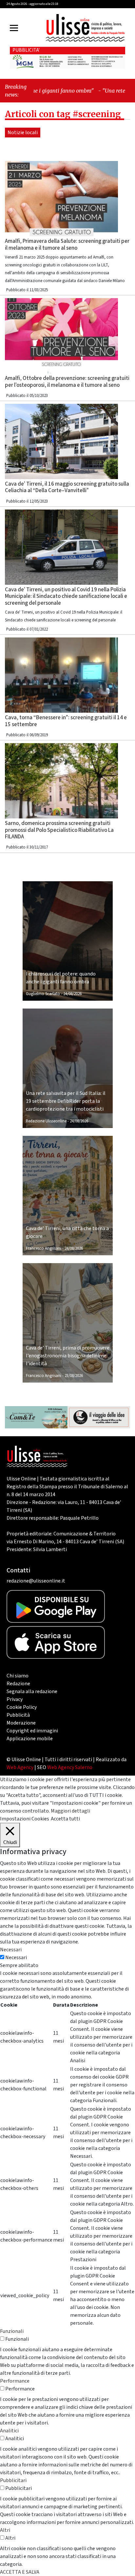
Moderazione (21, 1723)
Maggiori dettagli (70, 1811)
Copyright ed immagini (32, 1731)
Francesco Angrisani (44, 1248)
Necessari (16, 1958)
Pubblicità (18, 1715)
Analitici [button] (9, 2431)
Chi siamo (18, 1676)
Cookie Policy (22, 1707)
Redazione (18, 1684)
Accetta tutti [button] (65, 1819)
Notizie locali (23, 133)
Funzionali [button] (12, 2331)
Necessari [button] (11, 1950)
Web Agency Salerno (70, 1767)
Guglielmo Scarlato (43, 994)
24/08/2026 (72, 994)
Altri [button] (5, 2530)
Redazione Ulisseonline (46, 1121)
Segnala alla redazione (32, 1691)
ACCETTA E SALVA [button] (20, 2572)
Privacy (15, 1699)
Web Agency (20, 1767)
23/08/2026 (74, 1376)
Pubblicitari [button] (13, 2480)
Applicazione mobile (30, 1739)
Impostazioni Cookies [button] (25, 1819)
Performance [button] (15, 2381)
